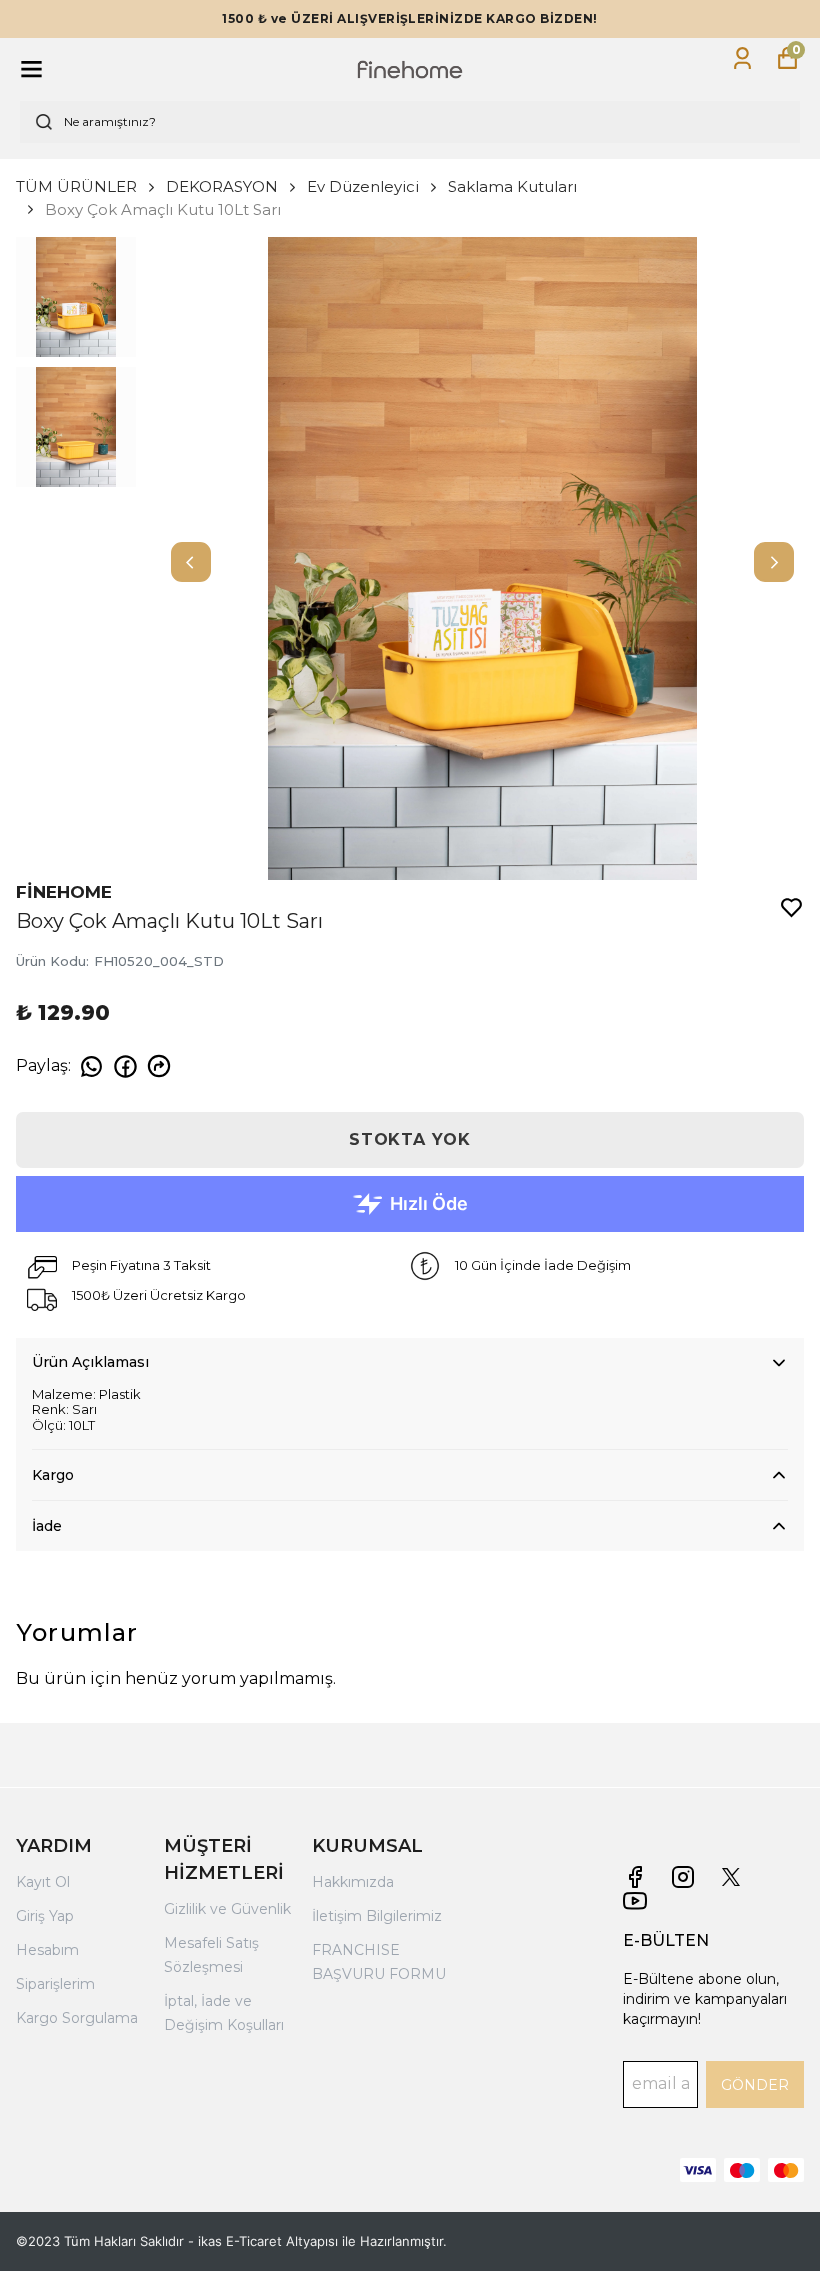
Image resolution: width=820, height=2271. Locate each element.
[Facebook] (635, 1877)
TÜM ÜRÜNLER (76, 186)
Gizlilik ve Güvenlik (227, 1909)
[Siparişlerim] (742, 58)
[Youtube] (635, 1901)
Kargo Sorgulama (77, 2018)
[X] (731, 1877)
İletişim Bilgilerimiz (377, 1916)
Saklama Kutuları (512, 186)
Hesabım (47, 1950)
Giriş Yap (45, 1916)
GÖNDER (755, 2085)
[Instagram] (683, 1877)
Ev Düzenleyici (363, 186)
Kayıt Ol (43, 1882)
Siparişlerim (55, 1984)
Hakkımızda (353, 1882)
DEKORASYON (222, 186)
